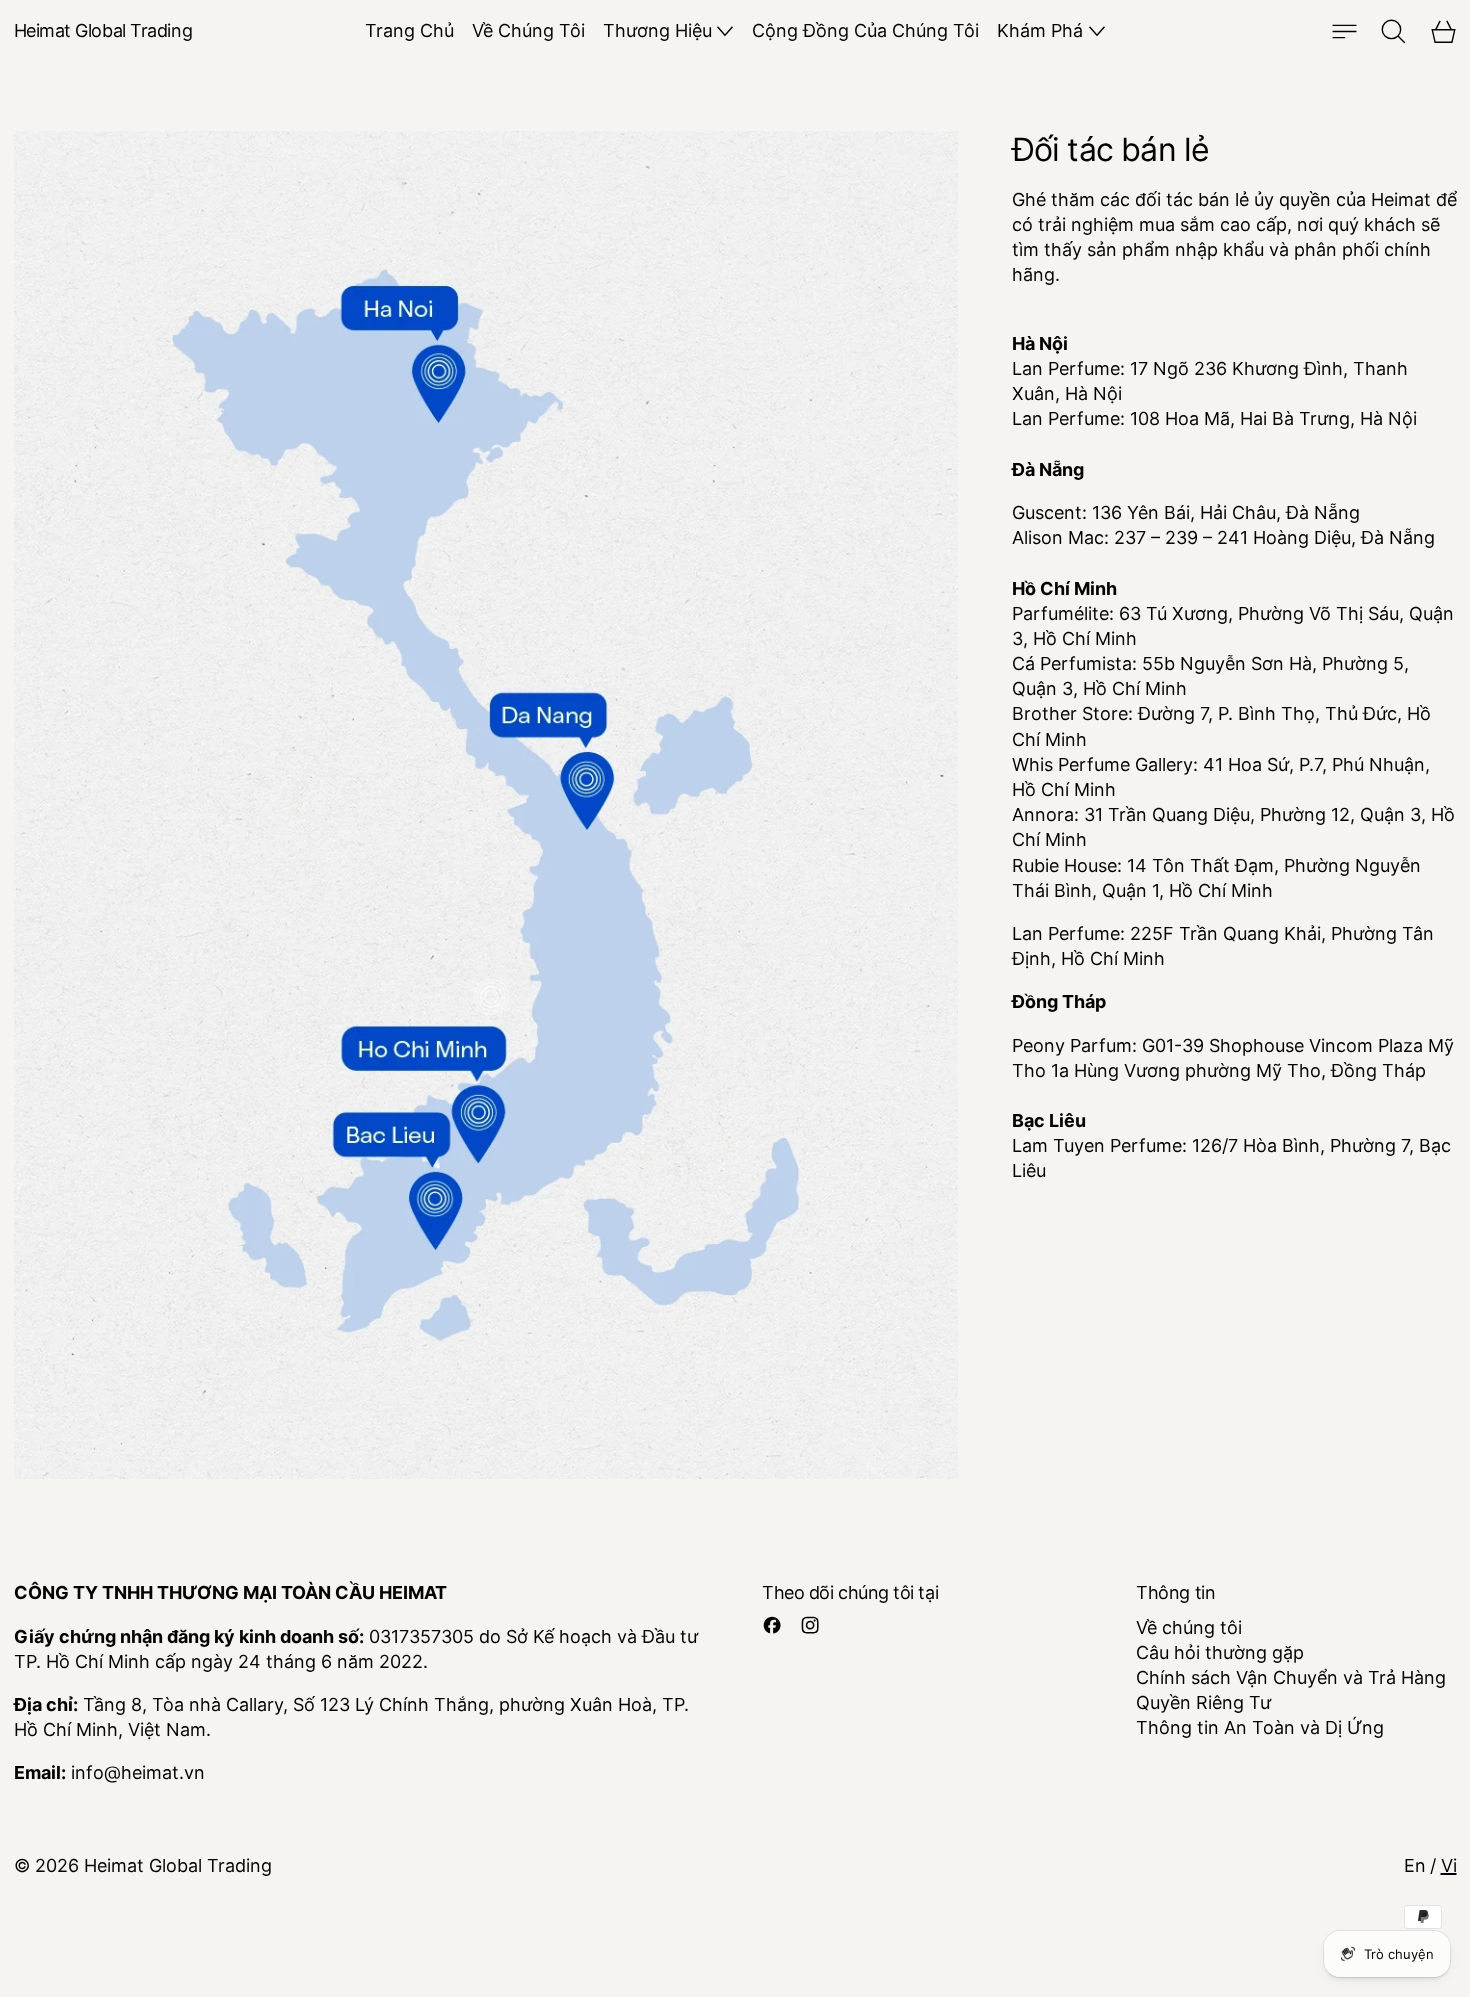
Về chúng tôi (1189, 1627)
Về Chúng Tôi (528, 30)
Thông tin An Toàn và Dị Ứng (1260, 1727)
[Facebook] (772, 1625)
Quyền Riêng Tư (1203, 1702)
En (1415, 1865)
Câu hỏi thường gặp (1220, 1652)
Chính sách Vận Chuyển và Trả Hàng (1291, 1677)
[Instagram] (810, 1625)
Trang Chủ (409, 30)
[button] (1393, 31)
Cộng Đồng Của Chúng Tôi (865, 30)
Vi (1449, 1865)
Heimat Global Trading (178, 1865)
